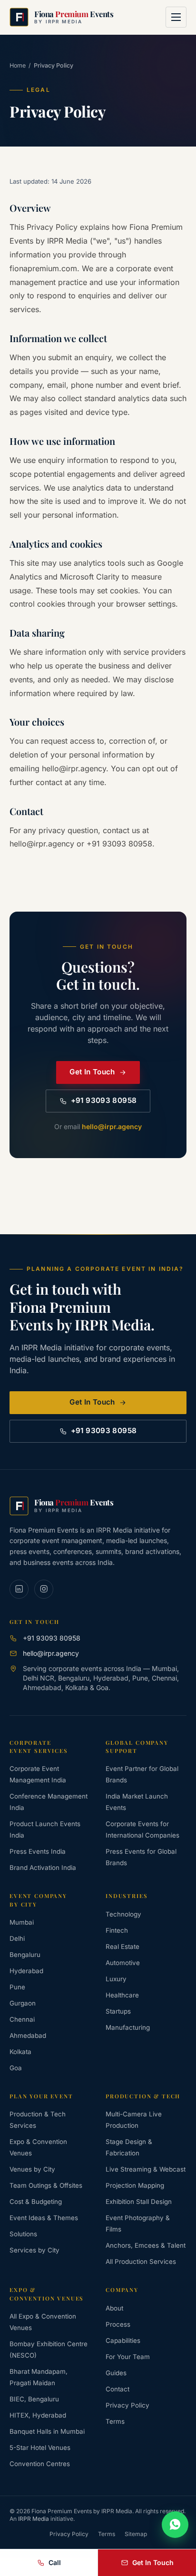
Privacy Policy (127, 2405)
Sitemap (136, 2534)
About (114, 2308)
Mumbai (22, 1922)
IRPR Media (34, 2519)
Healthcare (122, 1995)
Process (118, 2324)
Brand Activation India (43, 1868)
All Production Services (141, 2261)
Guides (116, 2373)
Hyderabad (26, 1971)
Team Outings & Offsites (46, 2185)
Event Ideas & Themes (44, 2218)
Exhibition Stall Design (139, 2202)
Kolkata (20, 2052)
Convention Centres (40, 2464)
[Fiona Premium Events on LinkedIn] (19, 1589)
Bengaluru (25, 1955)
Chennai (22, 2019)
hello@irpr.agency (112, 1126)
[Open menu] (176, 17)
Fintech (117, 1930)
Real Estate (122, 1947)
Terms (115, 2421)
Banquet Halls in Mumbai (47, 2431)
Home (18, 65)
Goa (16, 2068)
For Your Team (128, 2357)
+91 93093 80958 (104, 1100)
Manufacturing (128, 2027)
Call (55, 2562)
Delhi (17, 1938)
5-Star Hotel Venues (40, 2448)
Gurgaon (23, 2003)
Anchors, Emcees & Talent (146, 2245)
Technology (123, 1914)
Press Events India (38, 1851)
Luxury (116, 1979)
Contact (118, 2389)
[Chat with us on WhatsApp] (175, 2525)
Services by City (34, 2250)
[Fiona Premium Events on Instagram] (44, 1589)
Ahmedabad (28, 2035)
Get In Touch (92, 1072)
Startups (118, 2011)
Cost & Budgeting (36, 2202)
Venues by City (32, 2169)
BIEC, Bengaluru (34, 2399)
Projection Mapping (135, 2185)
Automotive (123, 1963)
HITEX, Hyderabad (38, 2415)
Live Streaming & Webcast (146, 2169)
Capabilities (123, 2340)
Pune (17, 1987)
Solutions (23, 2234)
